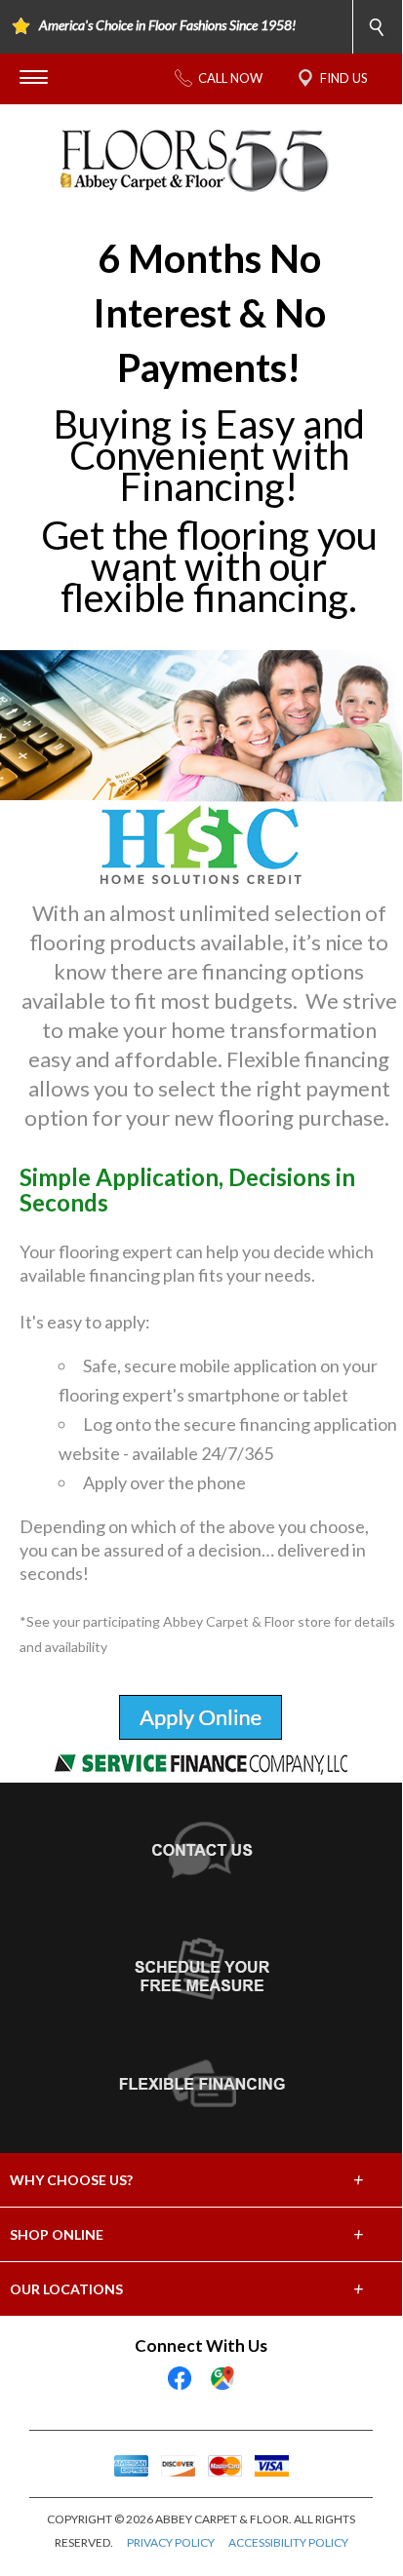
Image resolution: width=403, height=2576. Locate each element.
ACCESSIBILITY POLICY (288, 2542)
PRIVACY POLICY (171, 2542)
